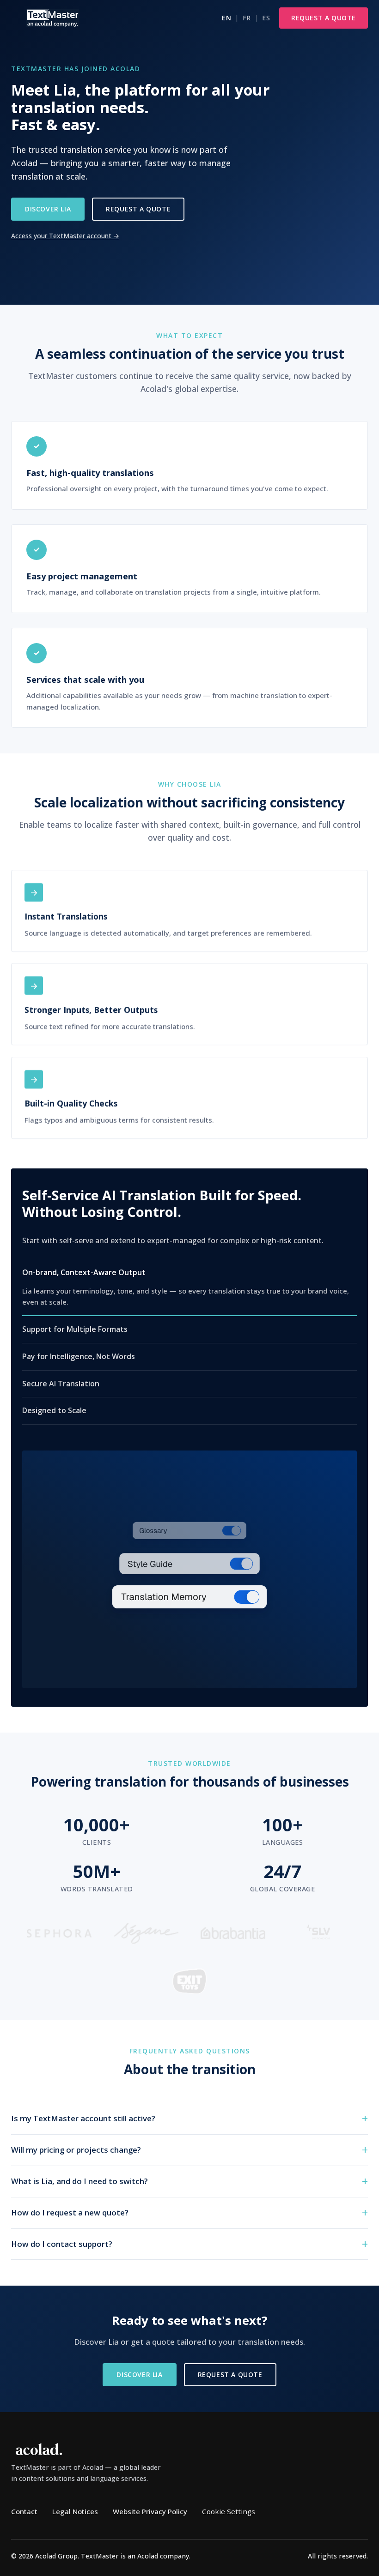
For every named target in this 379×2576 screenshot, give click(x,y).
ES (266, 18)
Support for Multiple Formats (75, 1330)
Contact (24, 2511)
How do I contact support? (62, 2243)
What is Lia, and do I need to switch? (79, 2181)
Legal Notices (75, 2511)
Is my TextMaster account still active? (83, 2118)
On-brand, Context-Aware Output (84, 1272)
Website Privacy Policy (150, 2511)
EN (226, 18)
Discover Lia (48, 209)
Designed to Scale (54, 1411)
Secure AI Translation (61, 1384)
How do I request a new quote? (70, 2212)
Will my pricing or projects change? (76, 2150)
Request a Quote (324, 18)
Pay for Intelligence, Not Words (79, 1356)
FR (247, 18)
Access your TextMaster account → (65, 236)
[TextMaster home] (53, 18)
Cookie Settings (229, 2511)
